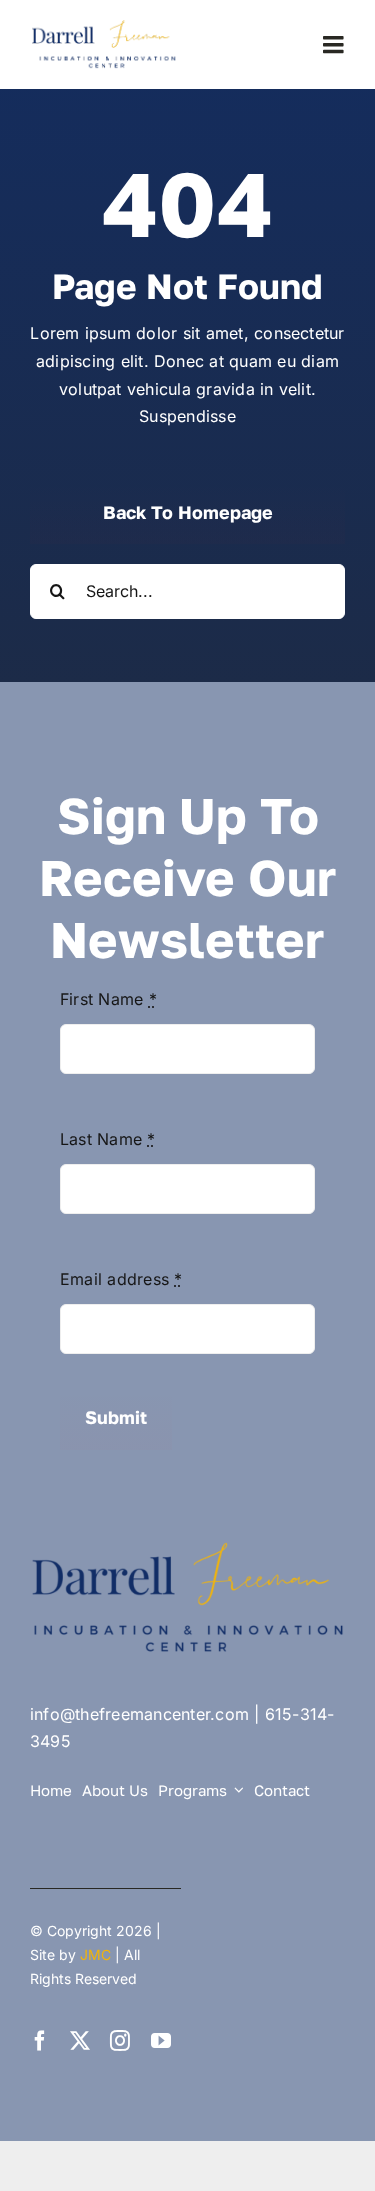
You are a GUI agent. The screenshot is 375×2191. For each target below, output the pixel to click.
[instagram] (120, 2041)
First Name (108, 999)
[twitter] (80, 2041)
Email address (121, 1279)
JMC (95, 1954)
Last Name (108, 1139)
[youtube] (161, 2041)
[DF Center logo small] (106, 26)
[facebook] (40, 2041)
